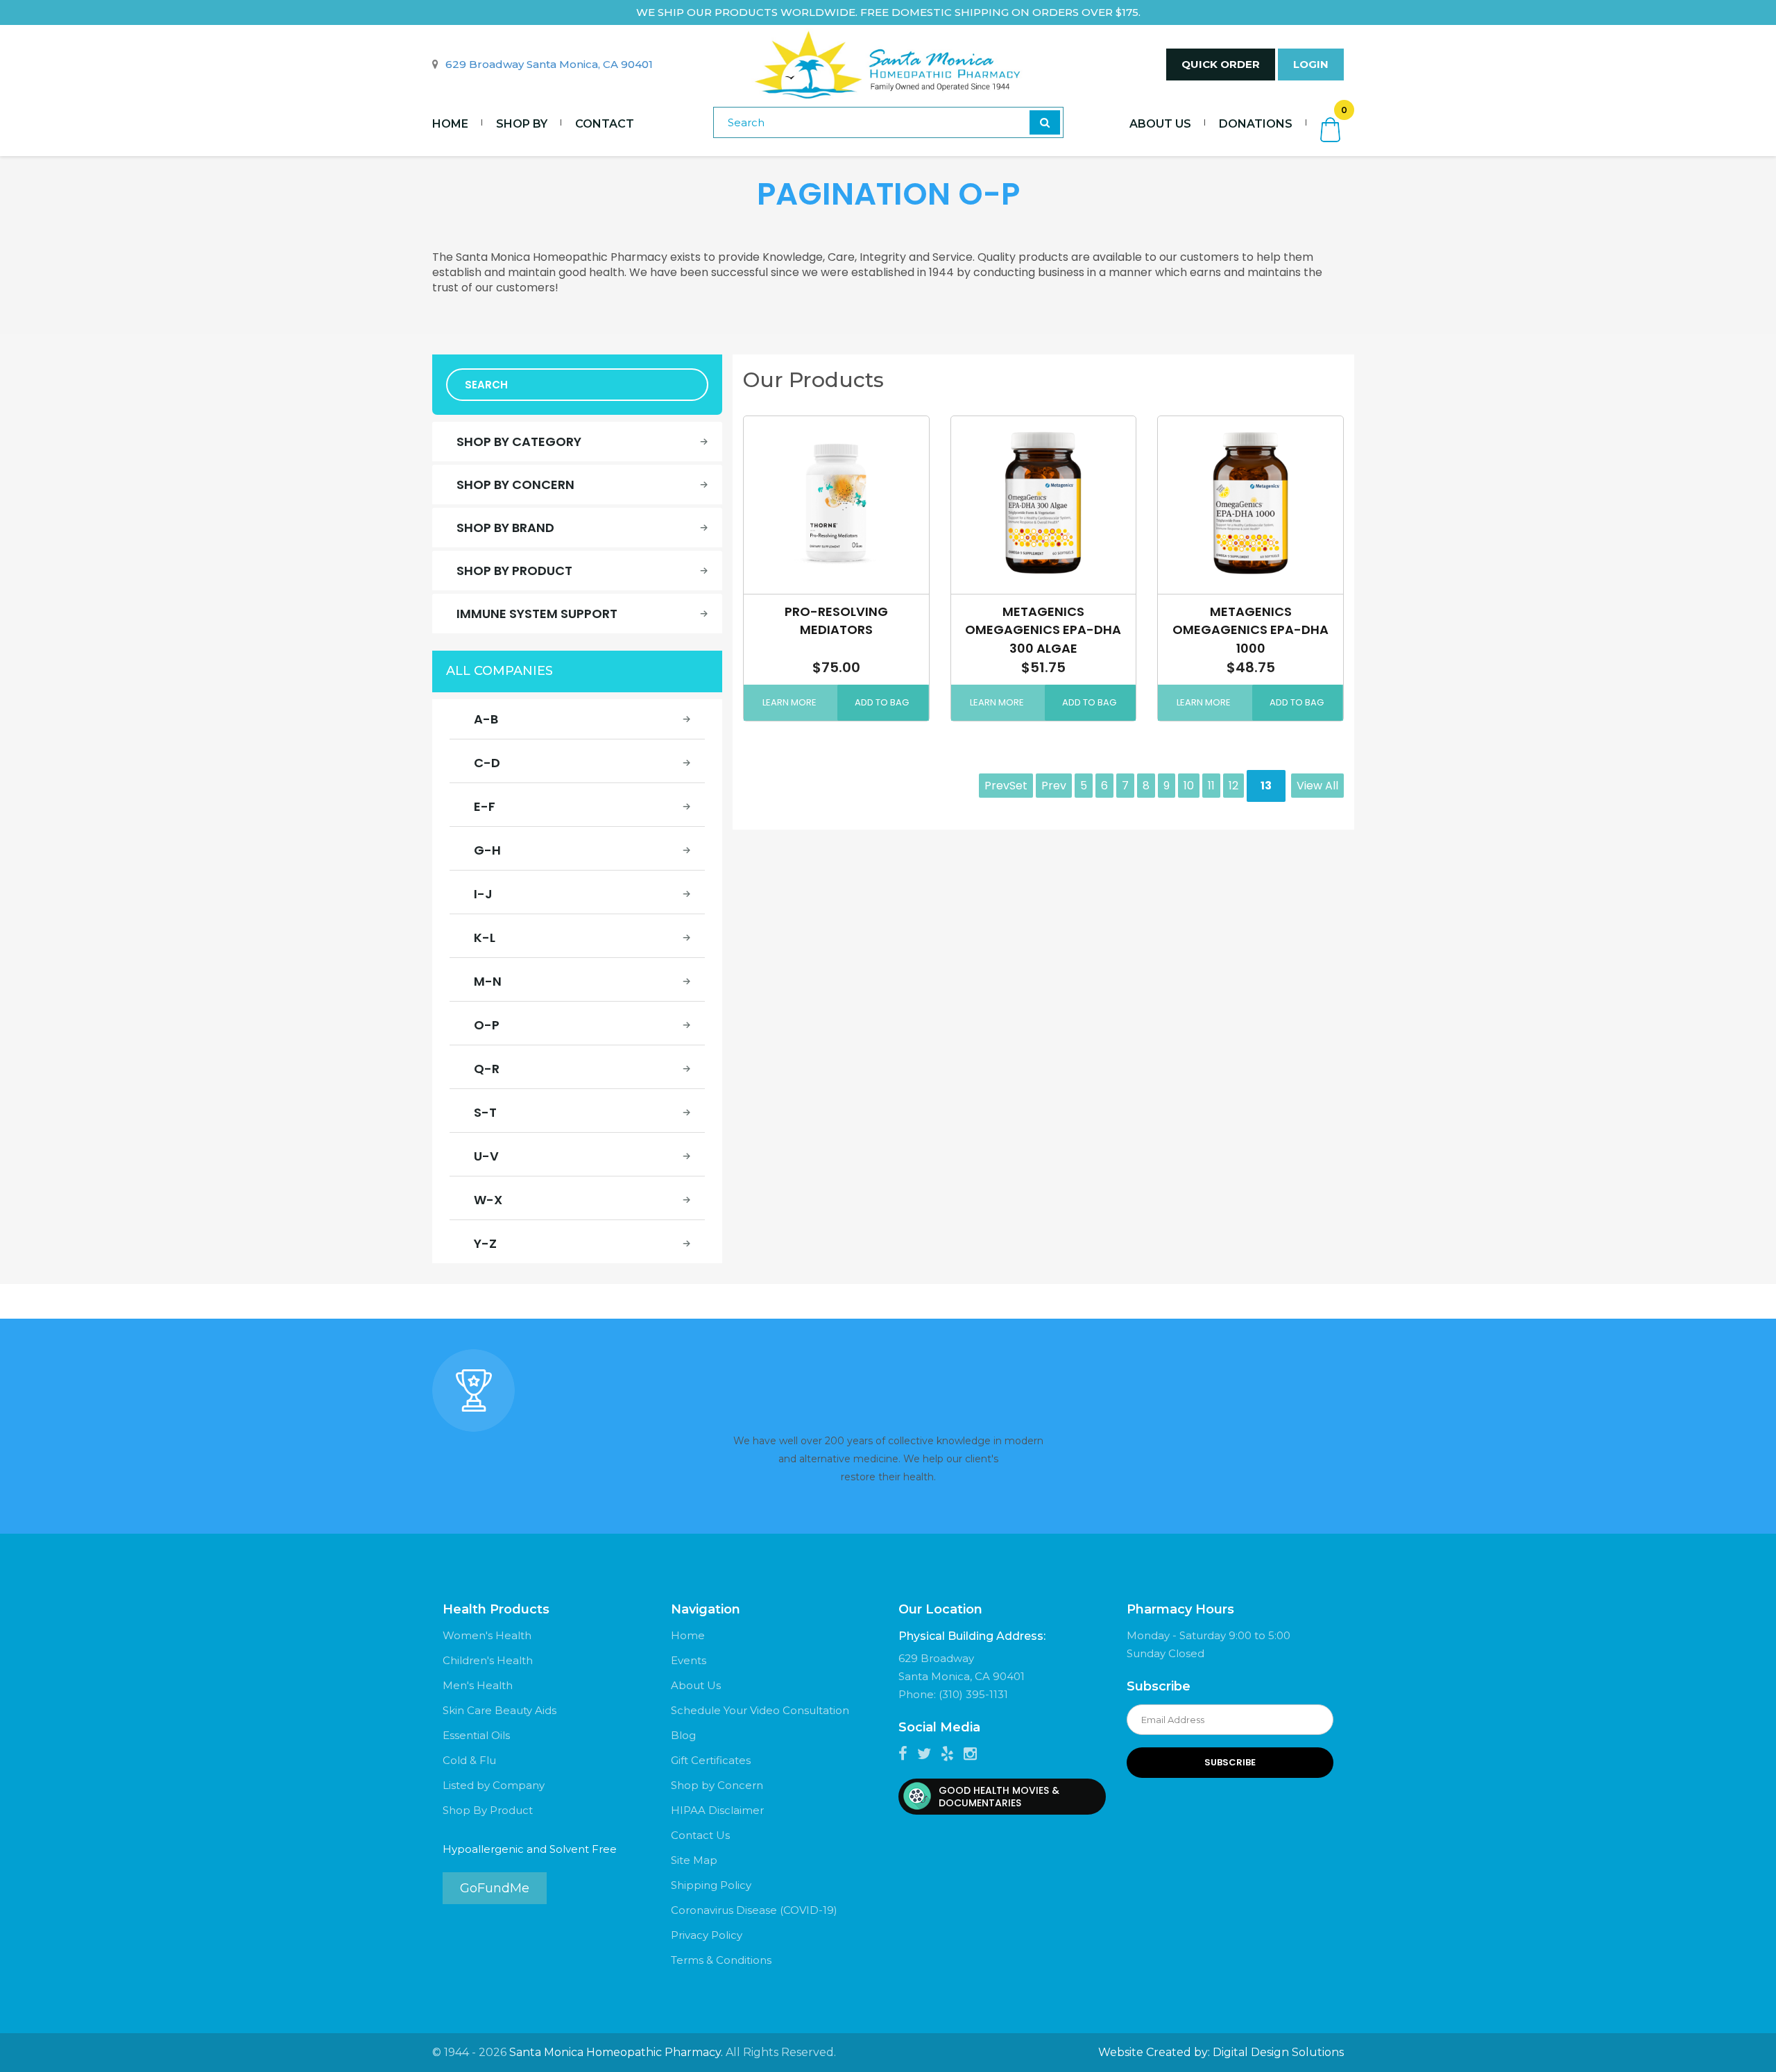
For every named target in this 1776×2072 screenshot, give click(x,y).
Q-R (487, 1069)
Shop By (522, 124)
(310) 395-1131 (973, 1694)
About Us (1160, 124)
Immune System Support (537, 614)
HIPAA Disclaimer (717, 1810)
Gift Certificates (711, 1760)
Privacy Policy (707, 1935)
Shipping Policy (711, 1885)
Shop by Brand (505, 528)
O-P (487, 1025)
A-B (486, 719)
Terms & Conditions (721, 1960)
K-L (485, 937)
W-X (488, 1200)
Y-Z (485, 1243)
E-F (485, 806)
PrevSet (1006, 786)
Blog (683, 1735)
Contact (605, 124)
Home (450, 124)
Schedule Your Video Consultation (760, 1710)
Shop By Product (488, 1810)
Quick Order (1221, 64)
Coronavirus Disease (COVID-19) (754, 1910)
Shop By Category (519, 442)
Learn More (789, 702)
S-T (485, 1112)
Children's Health (488, 1660)
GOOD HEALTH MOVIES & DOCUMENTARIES (999, 1797)
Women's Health (487, 1635)
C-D (487, 763)
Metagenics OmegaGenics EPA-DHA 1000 (1250, 630)
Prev (1054, 786)
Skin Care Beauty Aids (499, 1710)
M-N (488, 981)
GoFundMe (495, 1888)
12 (1233, 786)
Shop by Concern (515, 485)
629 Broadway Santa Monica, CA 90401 (549, 64)
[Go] (1045, 122)
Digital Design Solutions (1278, 2052)
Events (689, 1660)
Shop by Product (514, 571)
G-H (487, 850)
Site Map (694, 1860)
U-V (486, 1156)
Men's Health (478, 1685)
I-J (483, 894)
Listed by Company (494, 1785)
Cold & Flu (469, 1760)
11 (1211, 786)
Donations (1256, 124)
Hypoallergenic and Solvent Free (530, 1849)
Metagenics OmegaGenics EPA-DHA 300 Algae (1043, 630)
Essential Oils (476, 1735)
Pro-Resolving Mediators (836, 620)
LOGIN (1311, 64)
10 (1189, 786)
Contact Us (700, 1835)
